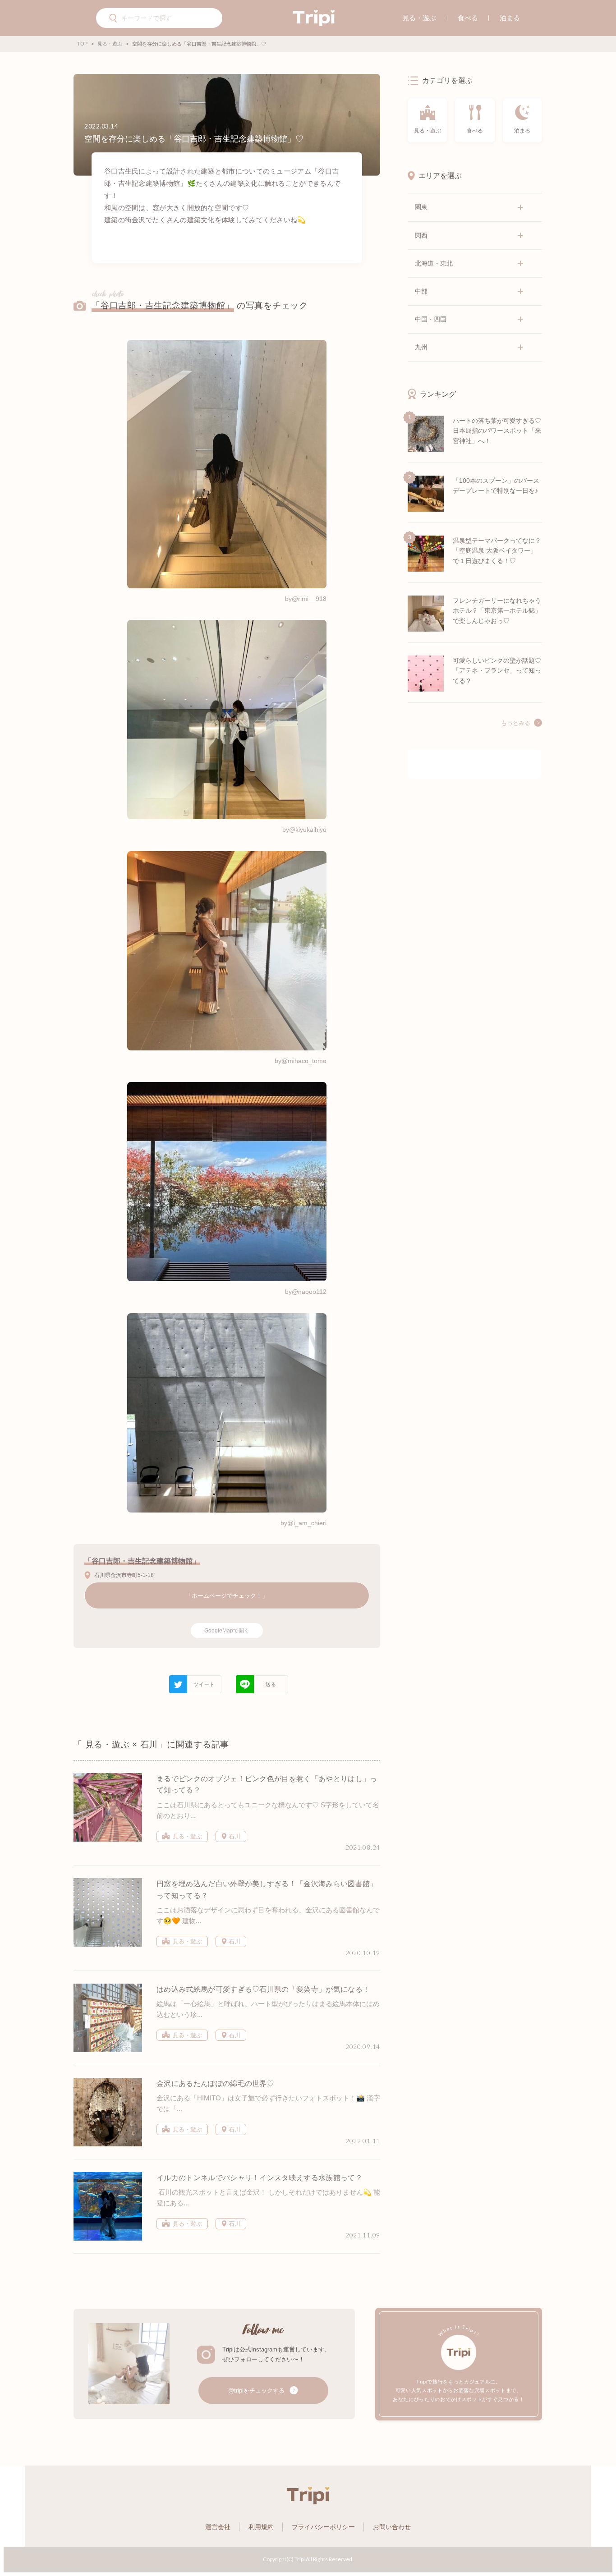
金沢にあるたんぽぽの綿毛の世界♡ (215, 2083)
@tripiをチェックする (257, 2390)
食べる (468, 18)
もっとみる (516, 723)
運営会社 (218, 2527)
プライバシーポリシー (323, 2527)
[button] (114, 19)
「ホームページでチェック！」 (227, 1596)
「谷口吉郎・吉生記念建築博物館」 (163, 305)
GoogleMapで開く (227, 1631)
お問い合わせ (392, 2527)
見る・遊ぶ (419, 18)
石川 (234, 1836)
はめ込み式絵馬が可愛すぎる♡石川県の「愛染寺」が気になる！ (263, 1989)
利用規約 (261, 2527)
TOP (82, 44)
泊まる (510, 18)
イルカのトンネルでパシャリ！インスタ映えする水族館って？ (260, 2178)
